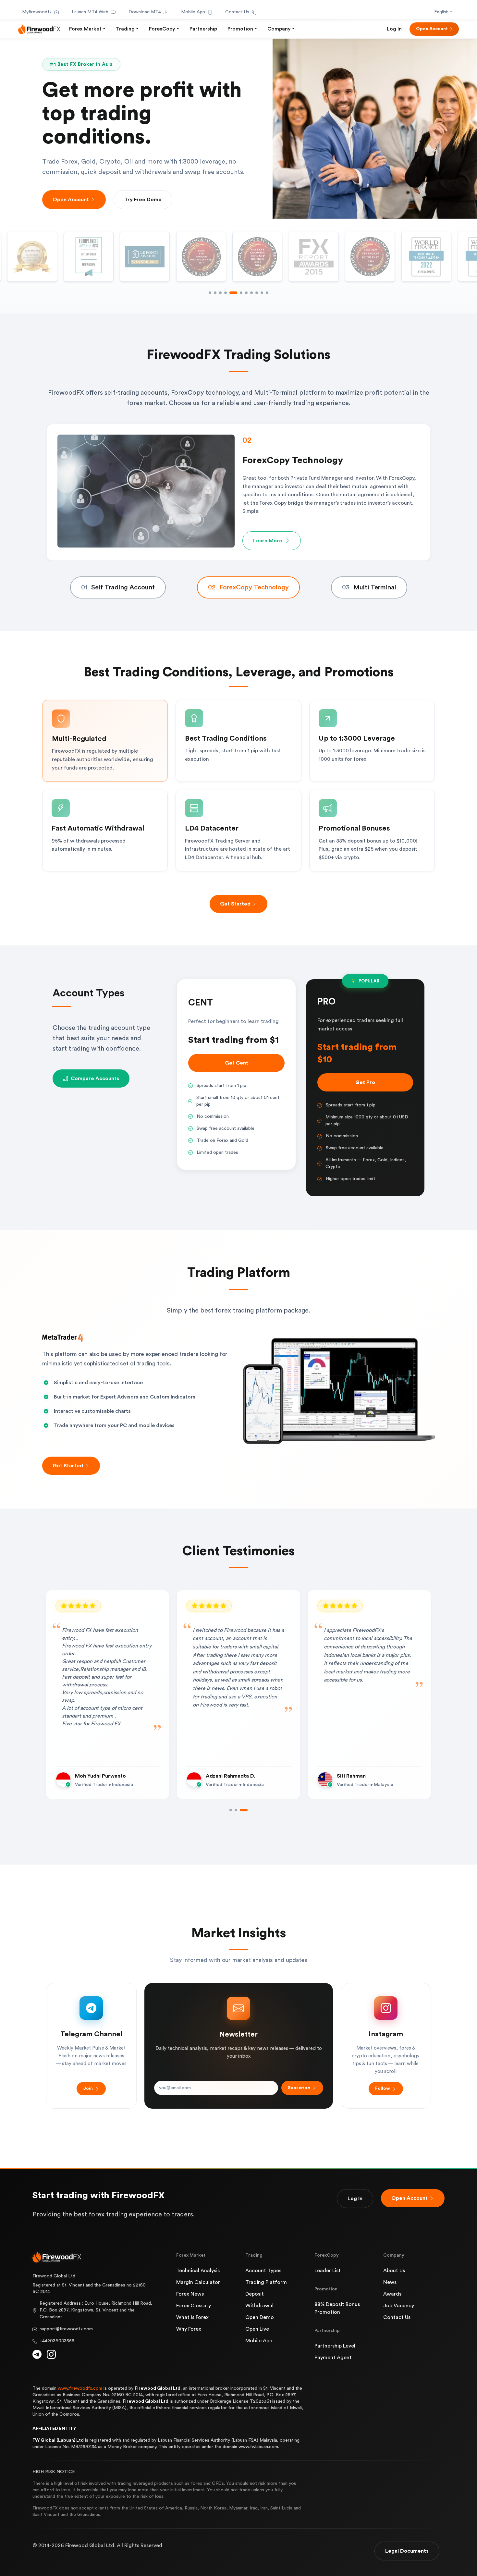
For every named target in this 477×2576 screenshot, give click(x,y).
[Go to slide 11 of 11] (267, 293)
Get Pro (365, 1082)
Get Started (235, 904)
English (441, 12)
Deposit (255, 2294)
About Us (394, 2271)
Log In (394, 29)
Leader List (328, 2271)
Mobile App (193, 12)
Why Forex (189, 2329)
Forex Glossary (194, 2306)
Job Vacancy (399, 2306)
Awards (392, 2294)
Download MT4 (145, 12)
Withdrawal (259, 2306)
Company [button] (279, 29)
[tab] (118, 587)
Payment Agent (333, 2358)
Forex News (190, 2294)
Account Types (263, 2271)
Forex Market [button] (85, 29)
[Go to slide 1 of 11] (210, 293)
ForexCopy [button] (162, 29)
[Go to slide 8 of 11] (251, 293)
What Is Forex (192, 2317)
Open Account (432, 29)
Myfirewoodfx (37, 12)
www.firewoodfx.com (80, 2388)
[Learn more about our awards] (314, 257)
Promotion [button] (240, 29)
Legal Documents (407, 2551)
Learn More (268, 535)
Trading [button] (125, 29)
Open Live (257, 2329)
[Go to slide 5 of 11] (231, 293)
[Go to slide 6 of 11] (236, 293)
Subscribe (299, 2088)
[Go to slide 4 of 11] (226, 293)
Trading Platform (266, 2282)
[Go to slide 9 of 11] (257, 293)
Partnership (203, 29)
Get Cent (237, 1063)
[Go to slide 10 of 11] (262, 293)
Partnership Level (335, 2346)
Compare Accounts (95, 1078)
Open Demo (260, 2317)
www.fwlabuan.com (258, 2447)
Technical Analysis (198, 2271)
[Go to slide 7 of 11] (244, 293)
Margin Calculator (198, 2282)
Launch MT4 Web (90, 12)
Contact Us (237, 12)
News (390, 2282)
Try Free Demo (143, 200)
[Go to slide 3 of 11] (220, 293)
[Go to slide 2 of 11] (215, 293)
